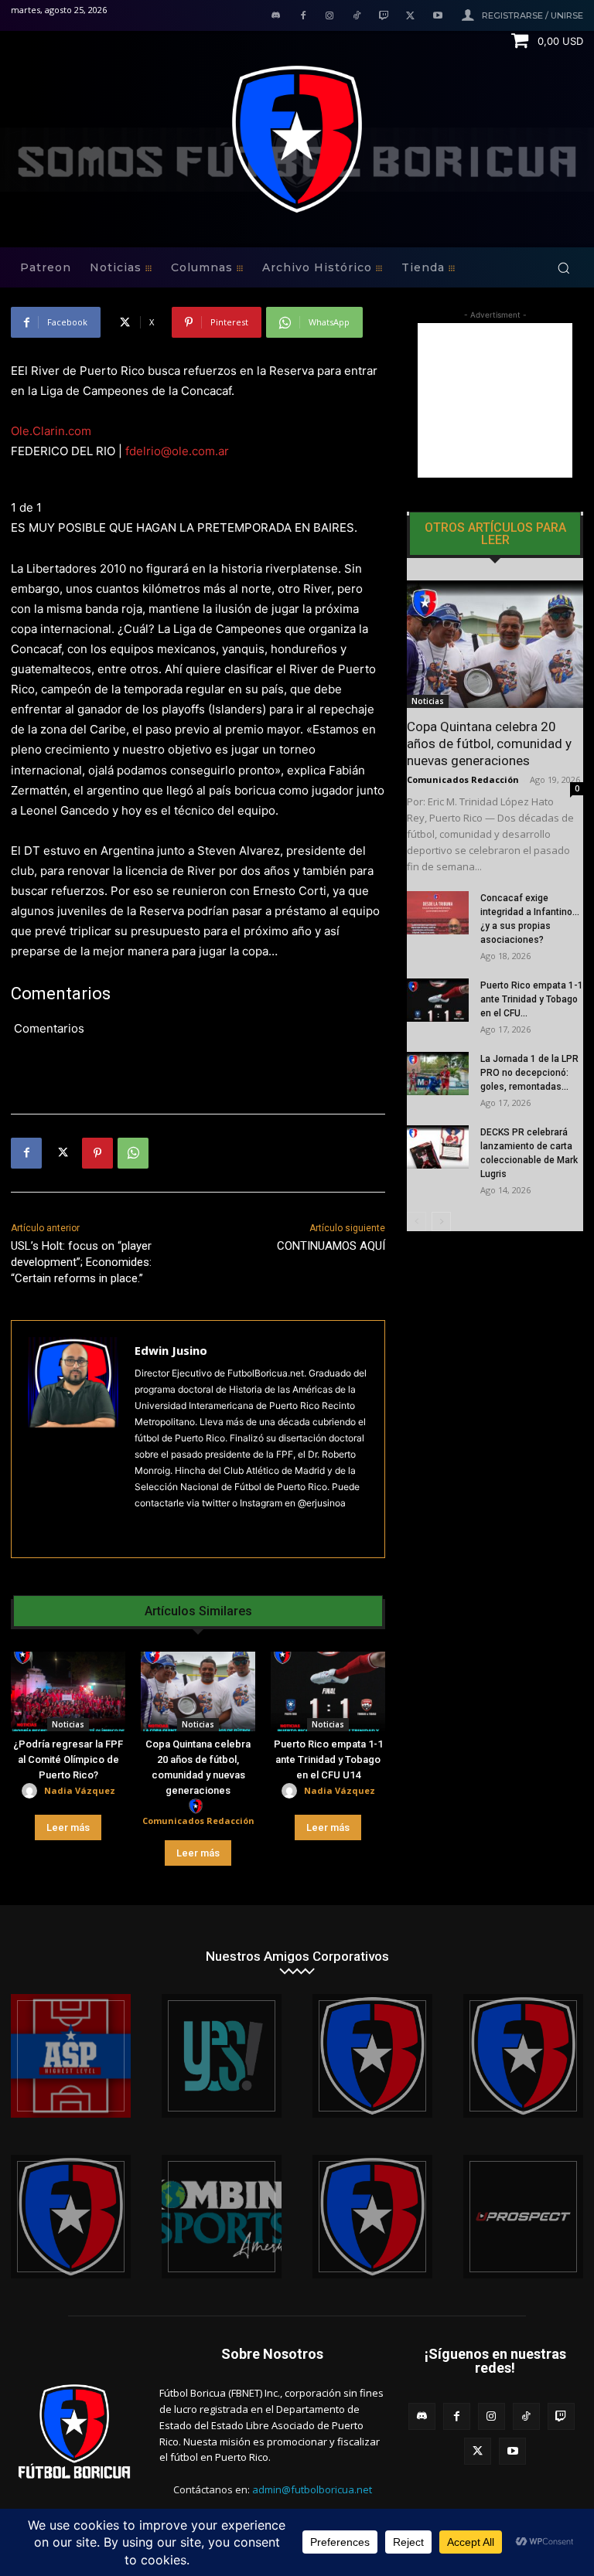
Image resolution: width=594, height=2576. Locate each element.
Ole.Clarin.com (51, 431)
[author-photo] (32, 1791)
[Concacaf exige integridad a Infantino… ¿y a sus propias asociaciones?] (438, 913)
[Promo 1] (71, 2056)
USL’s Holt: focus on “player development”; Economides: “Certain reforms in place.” (81, 1262)
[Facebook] (303, 17)
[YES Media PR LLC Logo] (222, 2056)
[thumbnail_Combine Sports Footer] (222, 2217)
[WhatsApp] (133, 1153)
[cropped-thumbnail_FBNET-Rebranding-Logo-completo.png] (523, 2056)
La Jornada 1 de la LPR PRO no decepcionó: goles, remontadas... (529, 1073)
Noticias (68, 1724)
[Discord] (276, 17)
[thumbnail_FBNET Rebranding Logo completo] (372, 2056)
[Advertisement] (495, 400)
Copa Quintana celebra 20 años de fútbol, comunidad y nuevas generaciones (489, 744)
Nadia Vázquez (80, 1790)
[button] (563, 268)
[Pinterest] (97, 1153)
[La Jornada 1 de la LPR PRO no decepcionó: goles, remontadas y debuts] (438, 1074)
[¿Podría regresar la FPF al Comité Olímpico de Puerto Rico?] (68, 1692)
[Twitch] (384, 17)
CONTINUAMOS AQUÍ (331, 1246)
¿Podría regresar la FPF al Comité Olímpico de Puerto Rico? (68, 1759)
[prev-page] (416, 1222)
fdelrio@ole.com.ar (177, 451)
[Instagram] (330, 17)
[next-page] (441, 1222)
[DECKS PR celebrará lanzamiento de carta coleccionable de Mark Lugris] (438, 1147)
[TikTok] (357, 17)
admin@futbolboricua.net (312, 2489)
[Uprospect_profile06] (523, 2217)
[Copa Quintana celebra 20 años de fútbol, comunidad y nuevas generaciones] (198, 1692)
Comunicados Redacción (198, 1821)
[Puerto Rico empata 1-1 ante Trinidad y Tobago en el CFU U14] (328, 1692)
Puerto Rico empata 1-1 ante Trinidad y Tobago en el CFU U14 (328, 1759)
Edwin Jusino (171, 1350)
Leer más (68, 1827)
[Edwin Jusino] (73, 1439)
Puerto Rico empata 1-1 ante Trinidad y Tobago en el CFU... (532, 999)
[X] (410, 17)
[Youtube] (437, 17)
